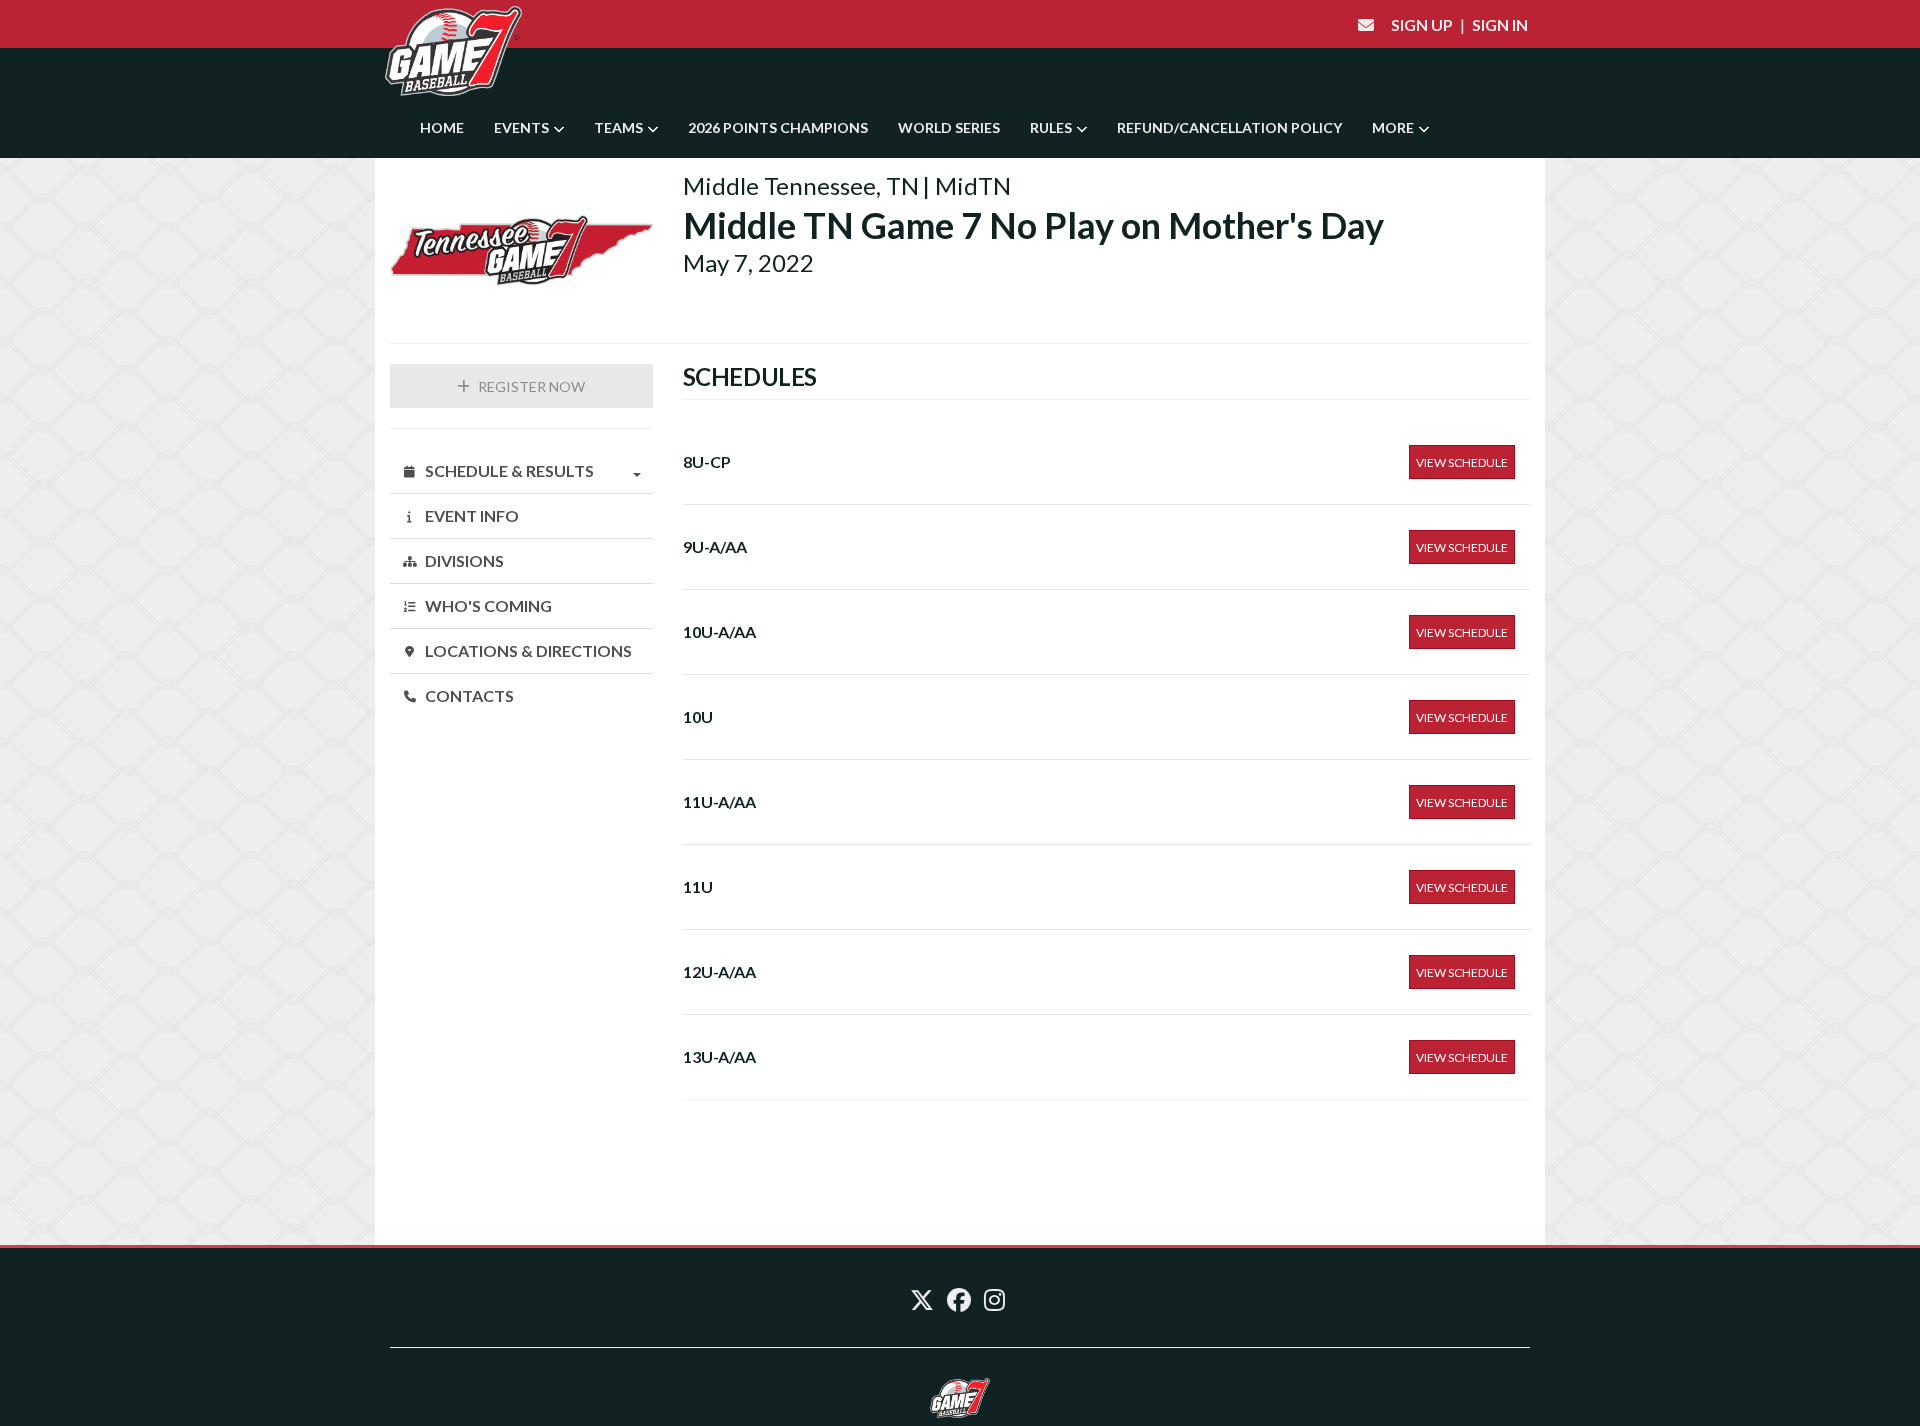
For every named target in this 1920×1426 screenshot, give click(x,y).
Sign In (1500, 24)
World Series (949, 127)
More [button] (1394, 127)
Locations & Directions (527, 650)
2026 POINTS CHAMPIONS (778, 127)
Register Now (530, 386)
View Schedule (1462, 462)
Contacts (468, 695)
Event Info (470, 515)
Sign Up (1422, 24)
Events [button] (523, 127)
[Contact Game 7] (1366, 24)
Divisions (463, 560)
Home (442, 127)
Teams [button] (620, 127)
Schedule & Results (508, 470)
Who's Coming (487, 605)
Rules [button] (1052, 127)
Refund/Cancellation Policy (1229, 127)
